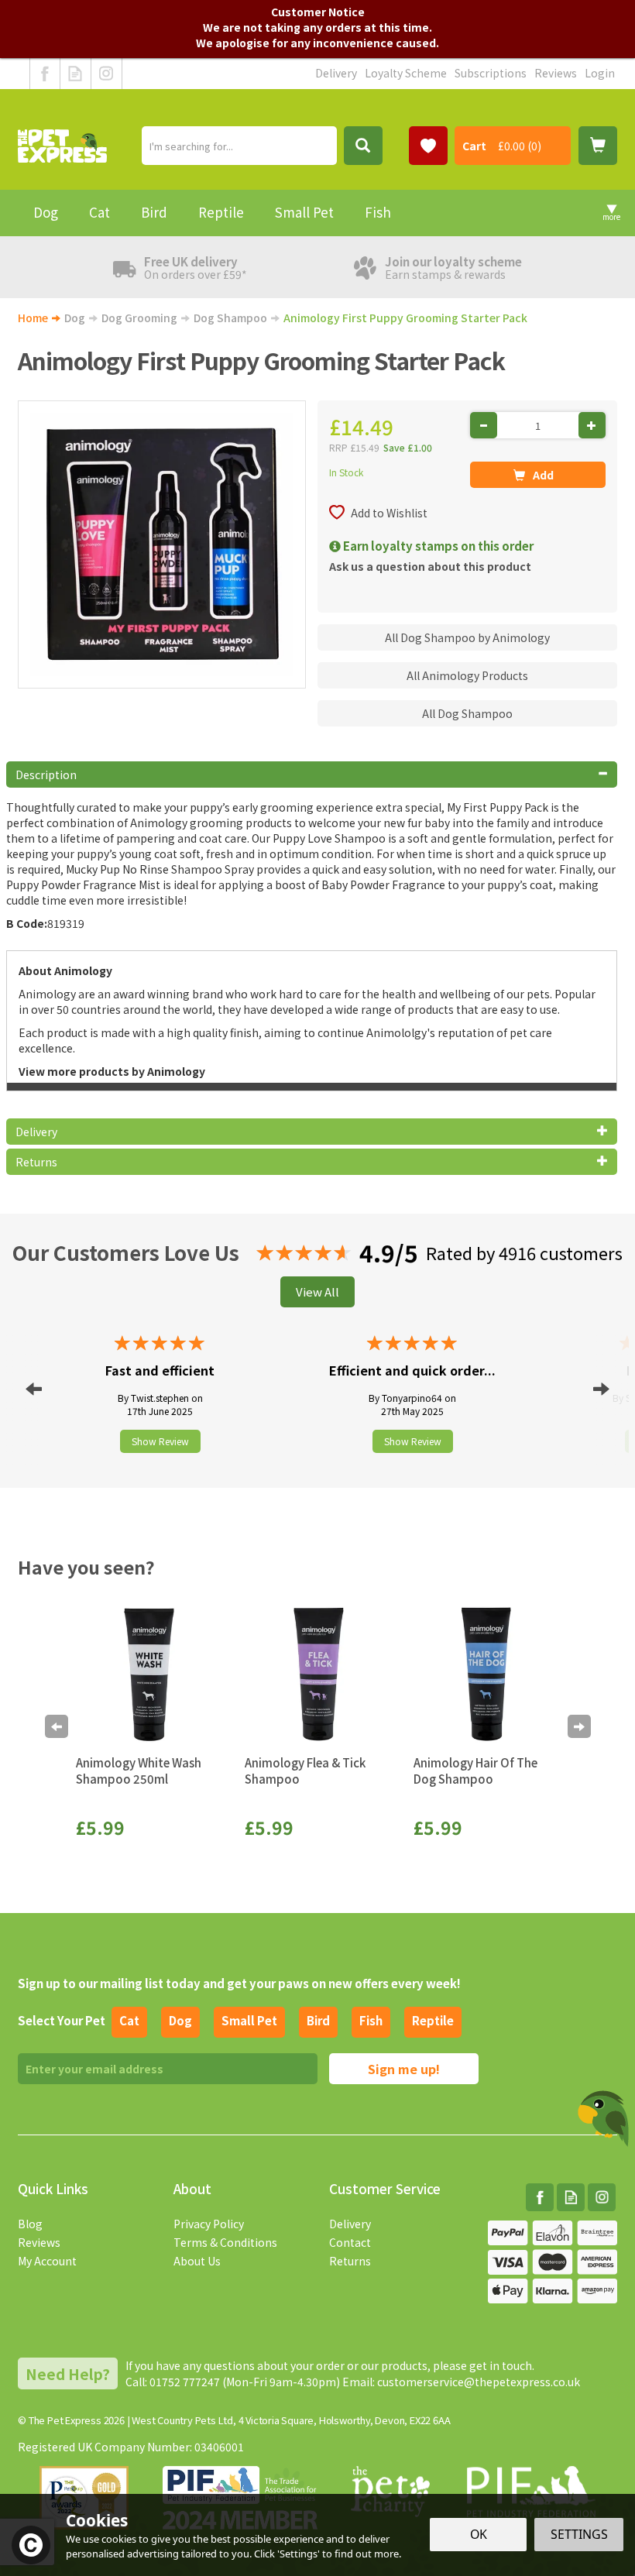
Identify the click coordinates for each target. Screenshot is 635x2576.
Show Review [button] (160, 1441)
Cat (129, 2020)
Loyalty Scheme (406, 73)
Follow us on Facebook (45, 74)
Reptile (433, 2020)
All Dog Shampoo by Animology (467, 637)
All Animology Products (467, 675)
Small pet (249, 2020)
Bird (318, 2020)
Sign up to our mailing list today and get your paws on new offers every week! (239, 1983)
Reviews (39, 2242)
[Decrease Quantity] (484, 425)
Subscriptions (491, 73)
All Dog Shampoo (467, 713)
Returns (350, 2261)
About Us (197, 2261)
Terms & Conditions (225, 2242)
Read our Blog (76, 74)
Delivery (350, 2224)
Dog (180, 2020)
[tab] (312, 775)
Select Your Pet (62, 2020)
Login (600, 73)
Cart (474, 146)
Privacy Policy (209, 2224)
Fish (371, 2020)
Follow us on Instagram (106, 74)
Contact (350, 2242)
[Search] (363, 146)
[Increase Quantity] (592, 425)
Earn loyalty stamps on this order (437, 546)
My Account (47, 2261)
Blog (30, 2224)
